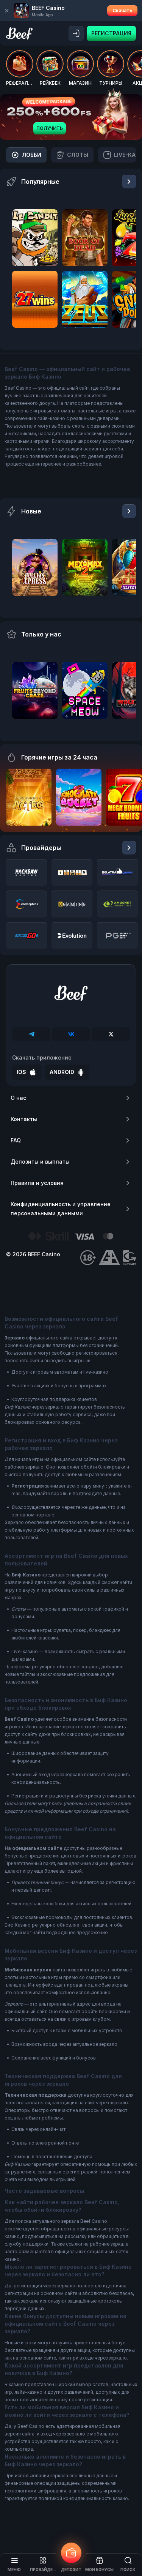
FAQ (16, 1140)
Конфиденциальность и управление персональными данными (61, 1209)
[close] (7, 11)
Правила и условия (37, 1183)
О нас (18, 1098)
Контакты (24, 1119)
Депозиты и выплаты (40, 1162)
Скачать (122, 10)
